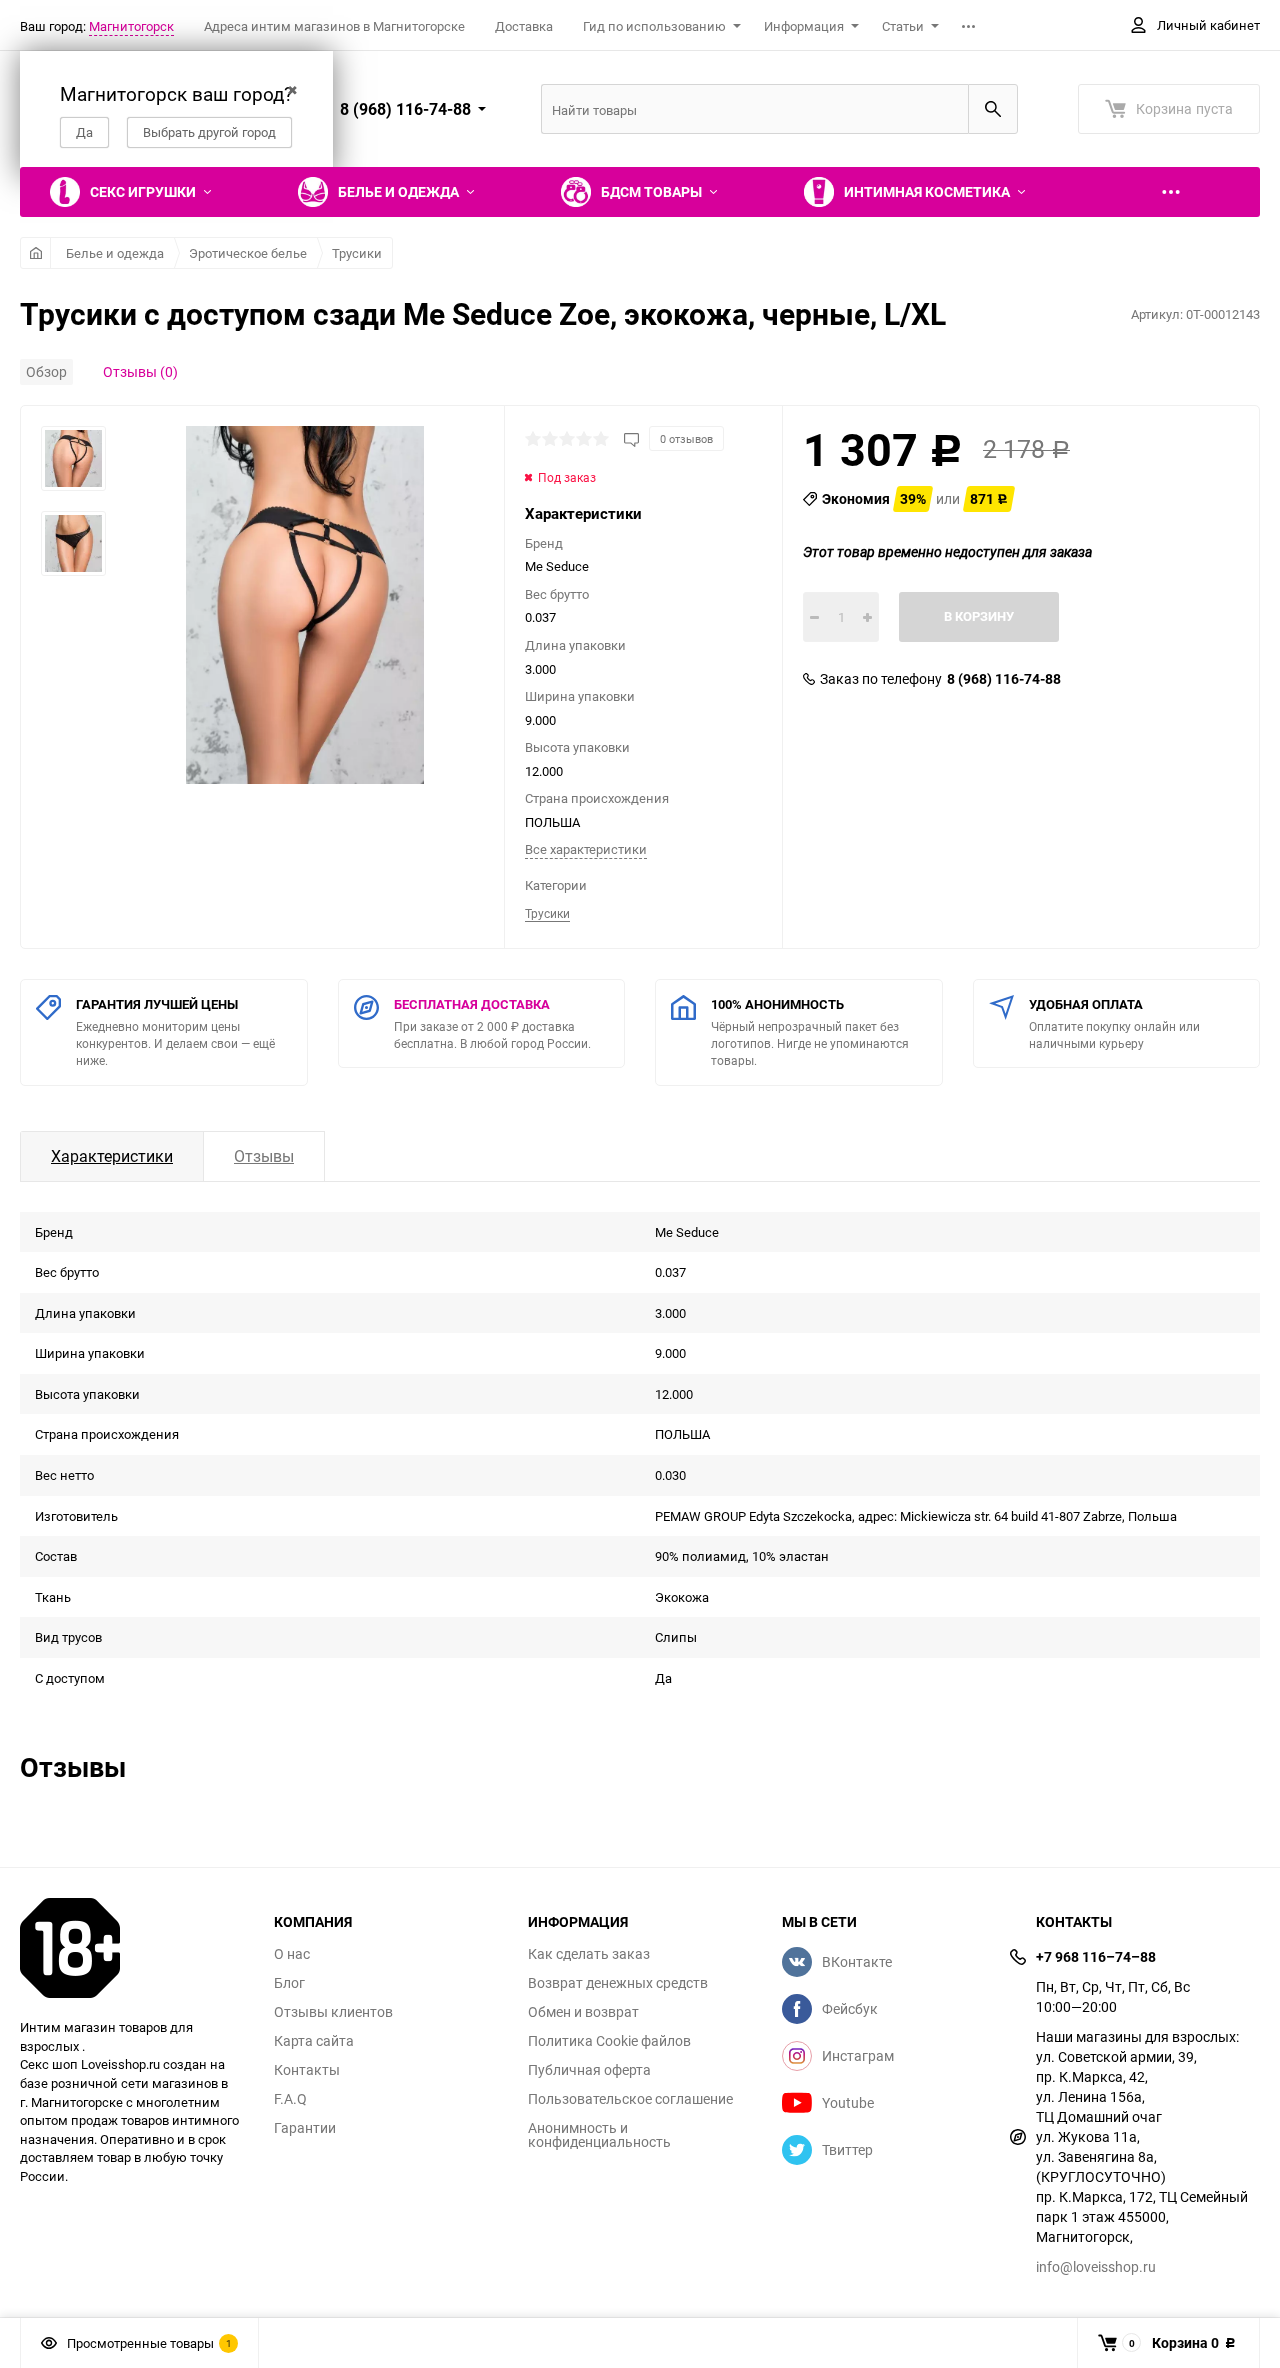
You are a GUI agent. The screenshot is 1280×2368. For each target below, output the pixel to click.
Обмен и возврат (583, 2012)
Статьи (903, 26)
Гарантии (305, 2128)
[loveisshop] (132, 1948)
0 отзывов (686, 438)
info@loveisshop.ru (1096, 2266)
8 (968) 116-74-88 (1004, 679)
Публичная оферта (589, 2070)
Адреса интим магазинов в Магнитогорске (334, 26)
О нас (292, 1954)
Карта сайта (314, 2041)
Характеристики (112, 1156)
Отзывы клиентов (333, 2012)
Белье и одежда (115, 253)
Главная (35, 253)
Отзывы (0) (140, 371)
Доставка (524, 26)
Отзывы (264, 1156)
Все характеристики (586, 849)
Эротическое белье (248, 253)
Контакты (307, 2070)
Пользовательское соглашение (630, 2099)
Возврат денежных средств (618, 1983)
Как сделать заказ (589, 1954)
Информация (804, 26)
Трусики (357, 253)
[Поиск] (993, 109)
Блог (289, 1983)
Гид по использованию (654, 26)
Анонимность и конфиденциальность (599, 2135)
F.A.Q (290, 2099)
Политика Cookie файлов (609, 2041)
